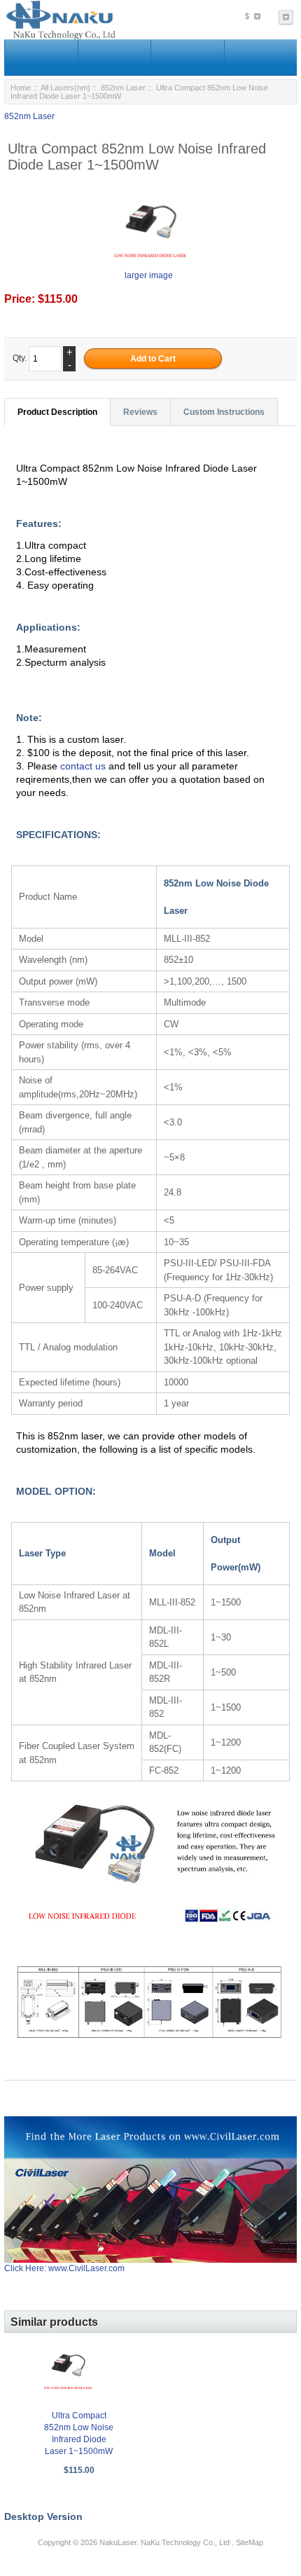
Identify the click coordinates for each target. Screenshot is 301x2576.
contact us (84, 766)
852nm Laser (123, 88)
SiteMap (250, 2542)
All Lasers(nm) (65, 88)
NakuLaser (118, 2542)
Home (21, 88)
